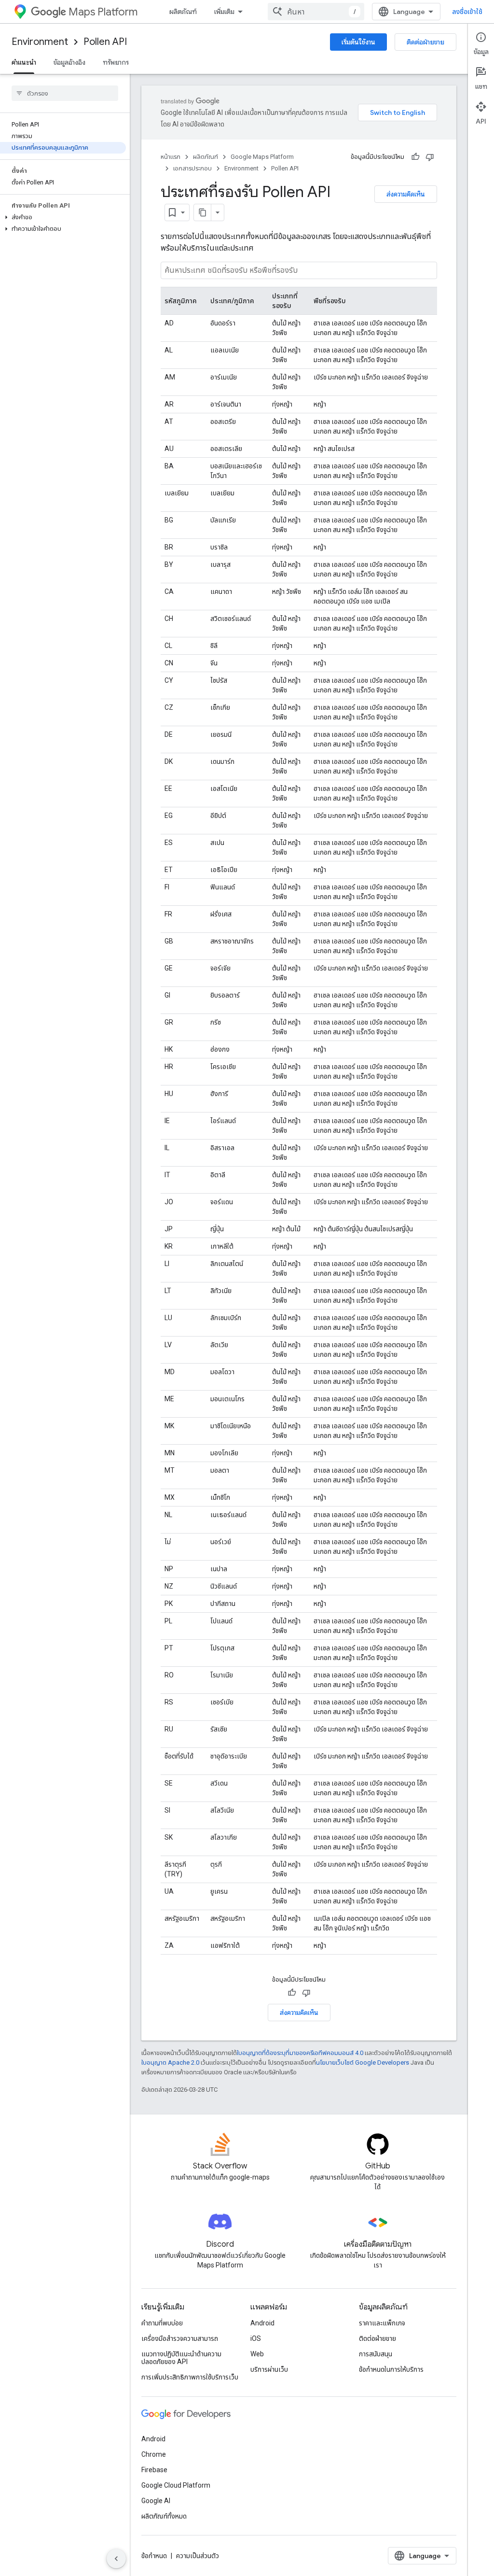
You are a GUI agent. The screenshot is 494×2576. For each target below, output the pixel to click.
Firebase (154, 2470)
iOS (256, 2338)
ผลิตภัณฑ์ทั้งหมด (164, 2516)
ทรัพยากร (116, 62)
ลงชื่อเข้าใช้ (467, 12)
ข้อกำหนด (154, 2556)
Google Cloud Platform (176, 2485)
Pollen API (105, 42)
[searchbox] (65, 93)
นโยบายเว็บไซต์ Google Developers (363, 2062)
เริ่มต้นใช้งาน (358, 42)
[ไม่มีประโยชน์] (430, 157)
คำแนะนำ (24, 62)
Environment (40, 42)
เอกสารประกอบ (192, 168)
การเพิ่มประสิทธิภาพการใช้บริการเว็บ (190, 2377)
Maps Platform (103, 12)
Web (257, 2354)
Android (262, 2323)
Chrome (154, 2454)
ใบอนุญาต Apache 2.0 (170, 2062)
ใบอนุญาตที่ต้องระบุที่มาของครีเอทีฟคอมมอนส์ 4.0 (300, 2053)
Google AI (156, 2501)
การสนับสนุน (376, 2354)
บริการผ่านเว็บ (269, 2369)
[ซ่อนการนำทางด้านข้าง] (116, 2559)
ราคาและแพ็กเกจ (382, 2323)
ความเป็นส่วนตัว (198, 2556)
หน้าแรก (171, 157)
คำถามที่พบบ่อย (162, 2323)
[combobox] (316, 12)
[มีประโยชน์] (415, 157)
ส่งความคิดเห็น (406, 194)
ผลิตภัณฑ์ (183, 12)
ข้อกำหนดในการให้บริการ (391, 2369)
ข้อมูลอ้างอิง (69, 62)
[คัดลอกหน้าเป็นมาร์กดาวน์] (203, 212)
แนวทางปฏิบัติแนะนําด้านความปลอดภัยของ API (181, 2358)
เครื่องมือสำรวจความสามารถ (180, 2338)
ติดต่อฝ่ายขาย (425, 42)
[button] (63, 217)
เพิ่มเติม (224, 12)
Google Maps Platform (262, 157)
